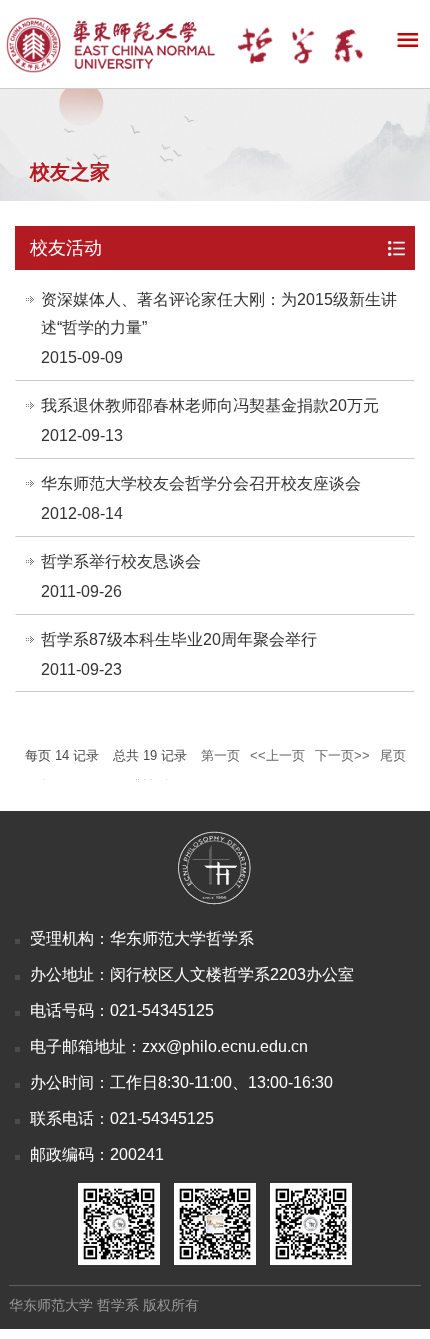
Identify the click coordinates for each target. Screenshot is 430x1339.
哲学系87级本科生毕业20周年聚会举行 (179, 639)
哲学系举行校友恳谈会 (121, 561)
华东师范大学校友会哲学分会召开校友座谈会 (201, 483)
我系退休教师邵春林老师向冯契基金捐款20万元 (210, 405)
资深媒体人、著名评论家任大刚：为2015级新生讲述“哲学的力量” (219, 313)
